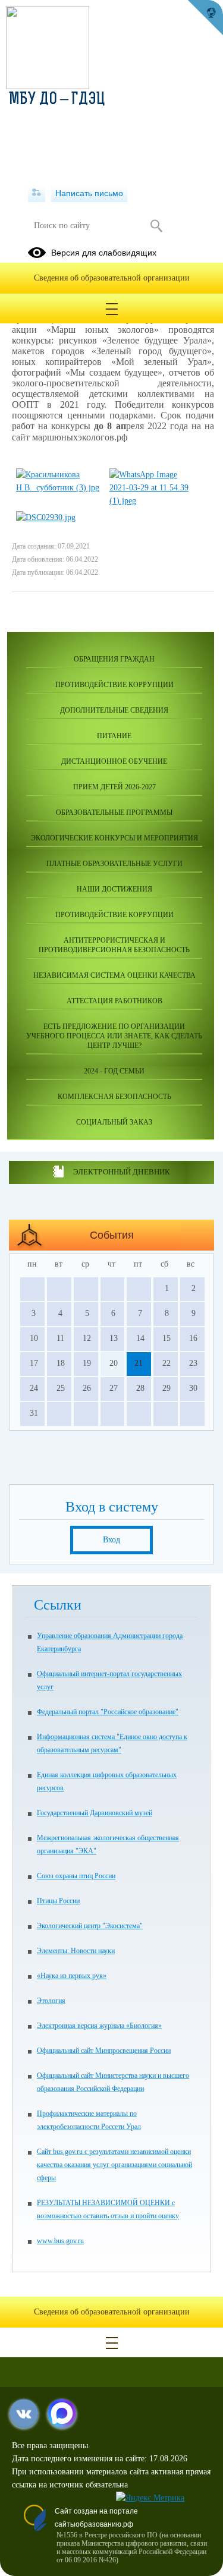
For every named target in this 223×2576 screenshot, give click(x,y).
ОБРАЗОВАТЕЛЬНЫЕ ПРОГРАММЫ (114, 813)
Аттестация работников (114, 1001)
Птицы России (58, 1901)
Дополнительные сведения (114, 710)
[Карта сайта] (37, 193)
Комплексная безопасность (114, 1097)
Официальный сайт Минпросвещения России (104, 2051)
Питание (114, 736)
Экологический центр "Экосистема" (90, 1926)
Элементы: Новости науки (76, 1951)
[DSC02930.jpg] (46, 517)
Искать (157, 226)
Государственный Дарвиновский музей (95, 1813)
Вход (111, 1540)
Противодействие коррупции (114, 685)
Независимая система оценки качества (114, 975)
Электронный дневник (122, 1172)
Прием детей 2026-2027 (114, 787)
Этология (51, 2001)
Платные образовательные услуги (114, 864)
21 (139, 1363)
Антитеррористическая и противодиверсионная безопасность (114, 945)
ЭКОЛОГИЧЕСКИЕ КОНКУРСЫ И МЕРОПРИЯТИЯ (114, 838)
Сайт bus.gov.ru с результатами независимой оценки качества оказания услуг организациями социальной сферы (114, 2165)
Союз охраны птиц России (76, 1876)
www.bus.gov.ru (60, 2241)
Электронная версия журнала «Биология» (99, 2026)
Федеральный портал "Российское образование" (108, 1712)
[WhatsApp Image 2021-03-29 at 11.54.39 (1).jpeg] (151, 501)
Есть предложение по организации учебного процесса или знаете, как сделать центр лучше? (114, 1036)
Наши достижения (114, 889)
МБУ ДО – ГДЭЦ (57, 100)
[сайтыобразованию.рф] (205, 18)
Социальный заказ (114, 1122)
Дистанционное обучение (114, 761)
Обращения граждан (114, 659)
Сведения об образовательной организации (112, 278)
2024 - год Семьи (114, 1071)
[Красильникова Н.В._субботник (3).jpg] (58, 488)
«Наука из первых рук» (72, 1976)
